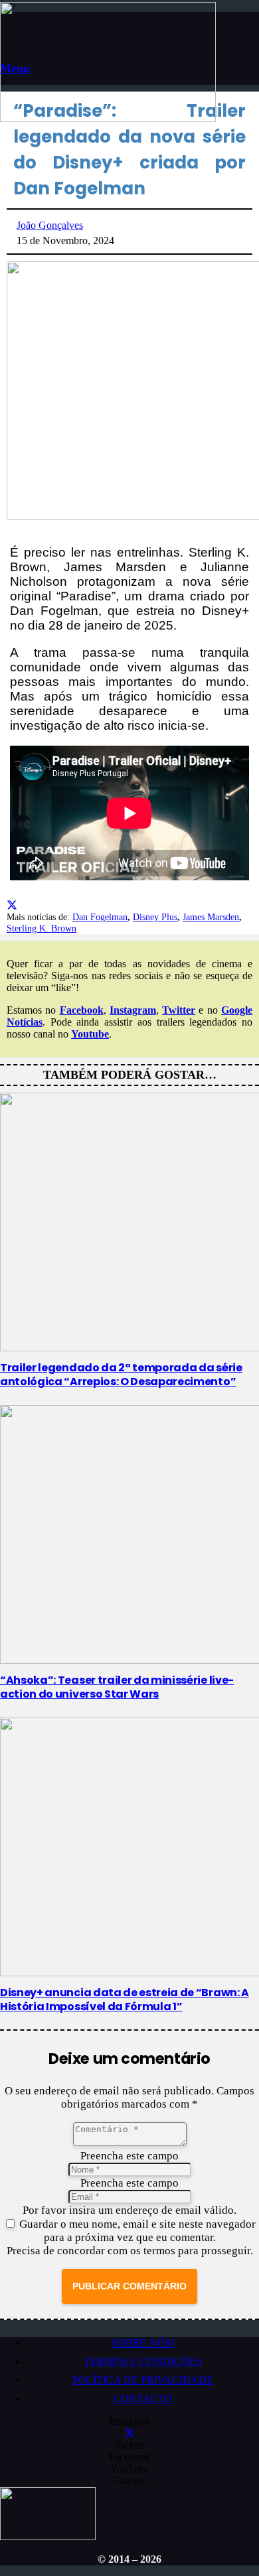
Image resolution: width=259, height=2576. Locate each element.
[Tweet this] (12, 905)
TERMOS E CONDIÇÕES (143, 2361)
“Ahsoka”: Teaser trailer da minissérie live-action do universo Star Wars (117, 1687)
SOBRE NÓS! (143, 2343)
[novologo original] (108, 118)
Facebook (82, 1010)
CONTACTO (143, 2399)
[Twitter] (129, 2433)
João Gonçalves (50, 225)
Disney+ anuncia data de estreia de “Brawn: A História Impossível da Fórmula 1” (125, 2000)
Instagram (133, 1010)
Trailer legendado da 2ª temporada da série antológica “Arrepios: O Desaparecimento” (121, 1375)
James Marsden (211, 917)
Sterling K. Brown (42, 928)
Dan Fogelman (100, 917)
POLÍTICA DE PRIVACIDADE (143, 2380)
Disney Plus (155, 917)
